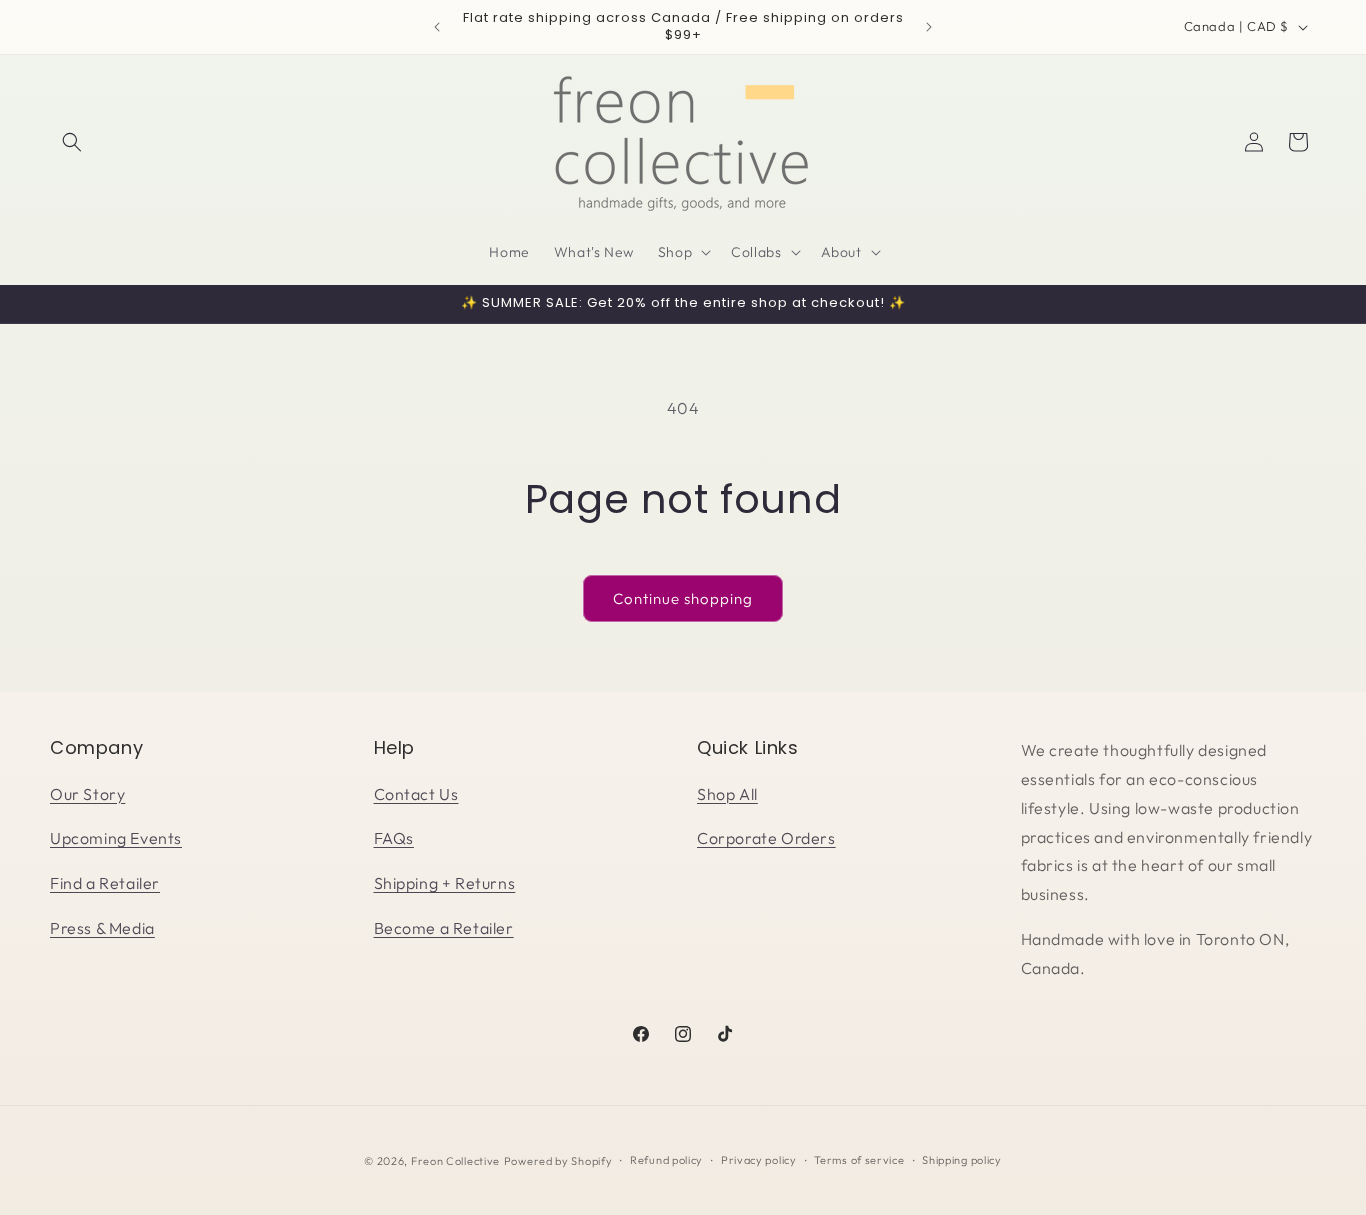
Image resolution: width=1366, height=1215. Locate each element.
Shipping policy (962, 1160)
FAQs (394, 838)
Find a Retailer (105, 883)
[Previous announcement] (437, 27)
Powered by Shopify (558, 1161)
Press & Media (102, 928)
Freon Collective (455, 1161)
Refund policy (666, 1160)
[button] (72, 142)
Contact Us (416, 794)
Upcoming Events (116, 838)
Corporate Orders (766, 838)
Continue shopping (683, 598)
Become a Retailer (444, 928)
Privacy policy (759, 1160)
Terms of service (859, 1160)
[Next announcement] (929, 27)
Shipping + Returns (445, 883)
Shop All (727, 794)
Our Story (87, 794)
